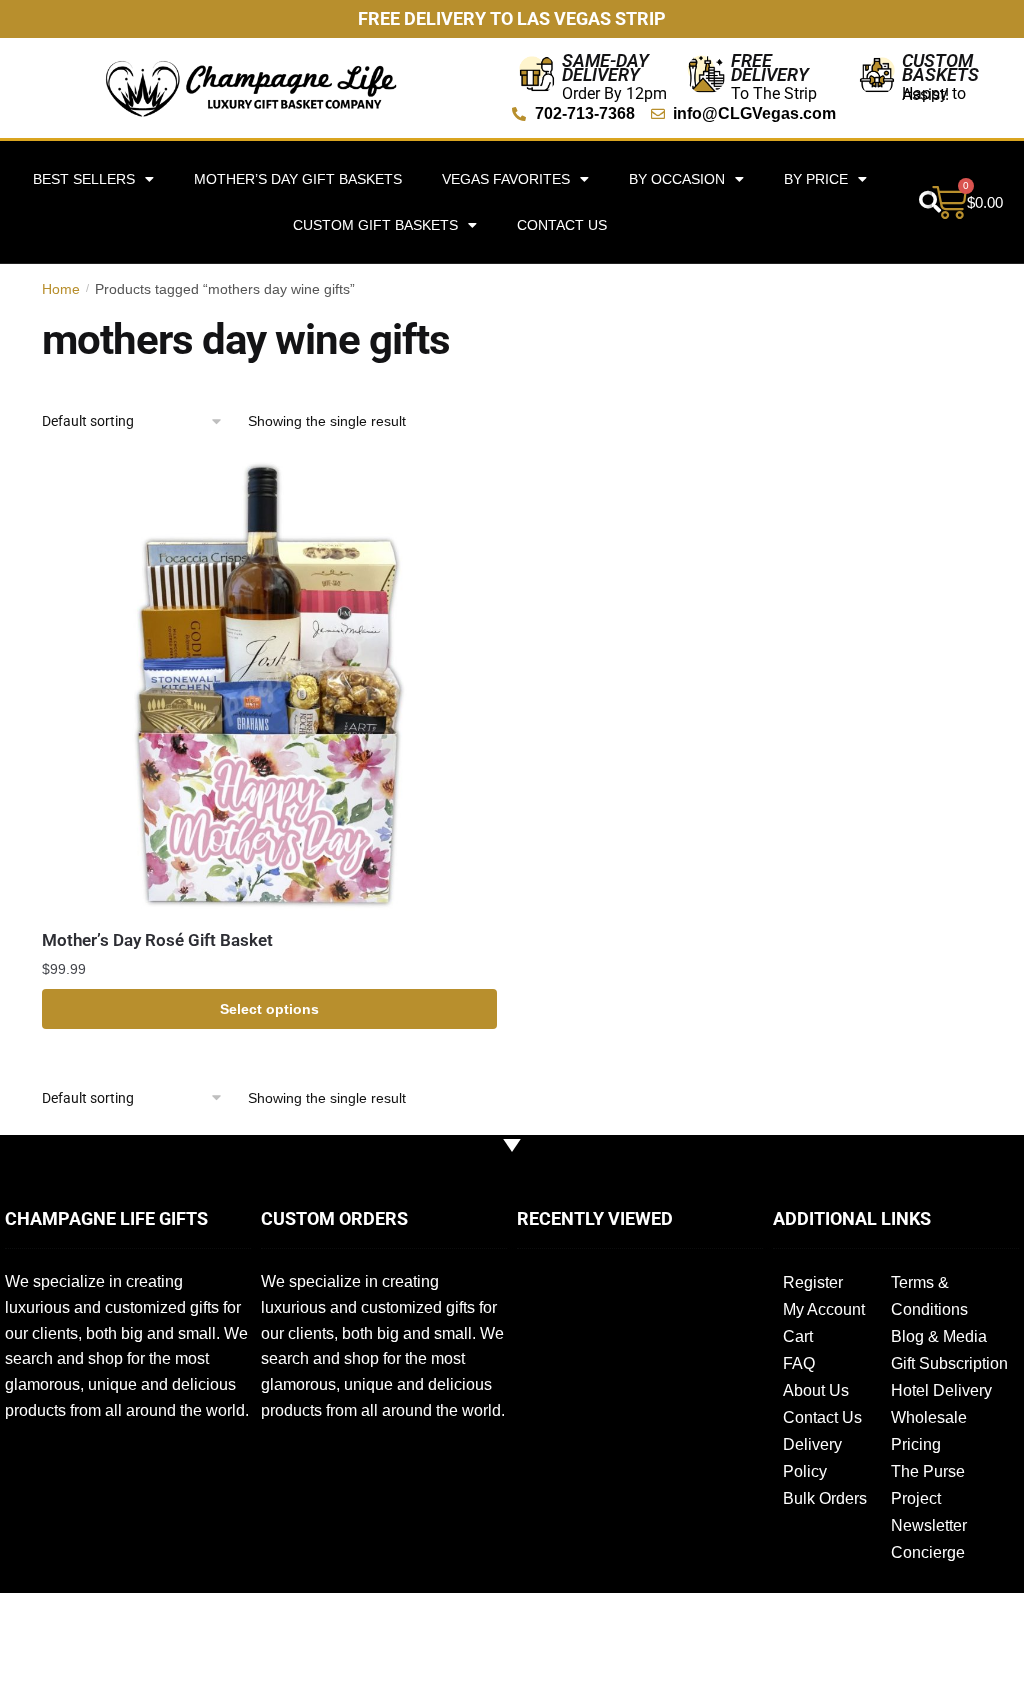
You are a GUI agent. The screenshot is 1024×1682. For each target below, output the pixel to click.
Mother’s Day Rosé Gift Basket (157, 940)
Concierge (928, 1552)
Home (61, 289)
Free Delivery (770, 67)
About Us (816, 1390)
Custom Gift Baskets (375, 225)
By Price (816, 179)
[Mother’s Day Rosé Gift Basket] (269, 684)
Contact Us (562, 225)
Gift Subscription (949, 1363)
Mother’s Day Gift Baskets (298, 179)
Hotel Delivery (941, 1390)
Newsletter (929, 1525)
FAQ (799, 1363)
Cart (798, 1336)
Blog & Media (939, 1336)
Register (813, 1282)
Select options (269, 1009)
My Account (824, 1309)
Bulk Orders (825, 1498)
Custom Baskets (940, 67)
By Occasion (677, 179)
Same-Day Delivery (605, 67)
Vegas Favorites (506, 179)
